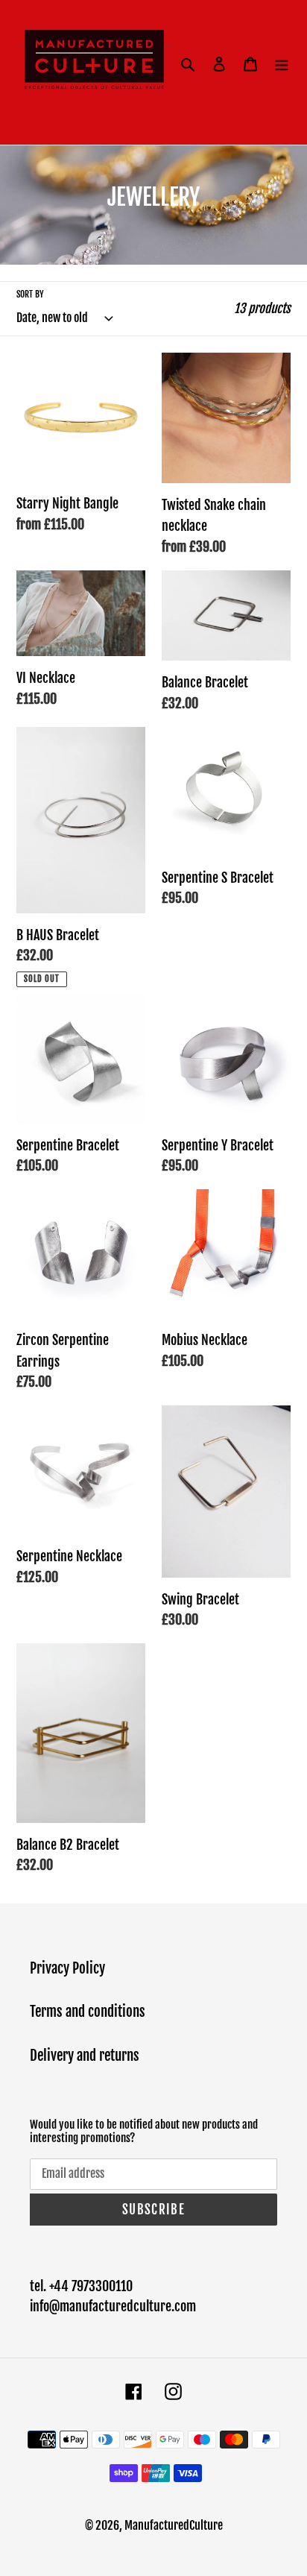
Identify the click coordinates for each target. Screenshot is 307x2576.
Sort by (30, 294)
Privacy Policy (67, 1968)
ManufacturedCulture (174, 2525)
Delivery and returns (85, 2056)
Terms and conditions (88, 2012)
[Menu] (282, 64)
